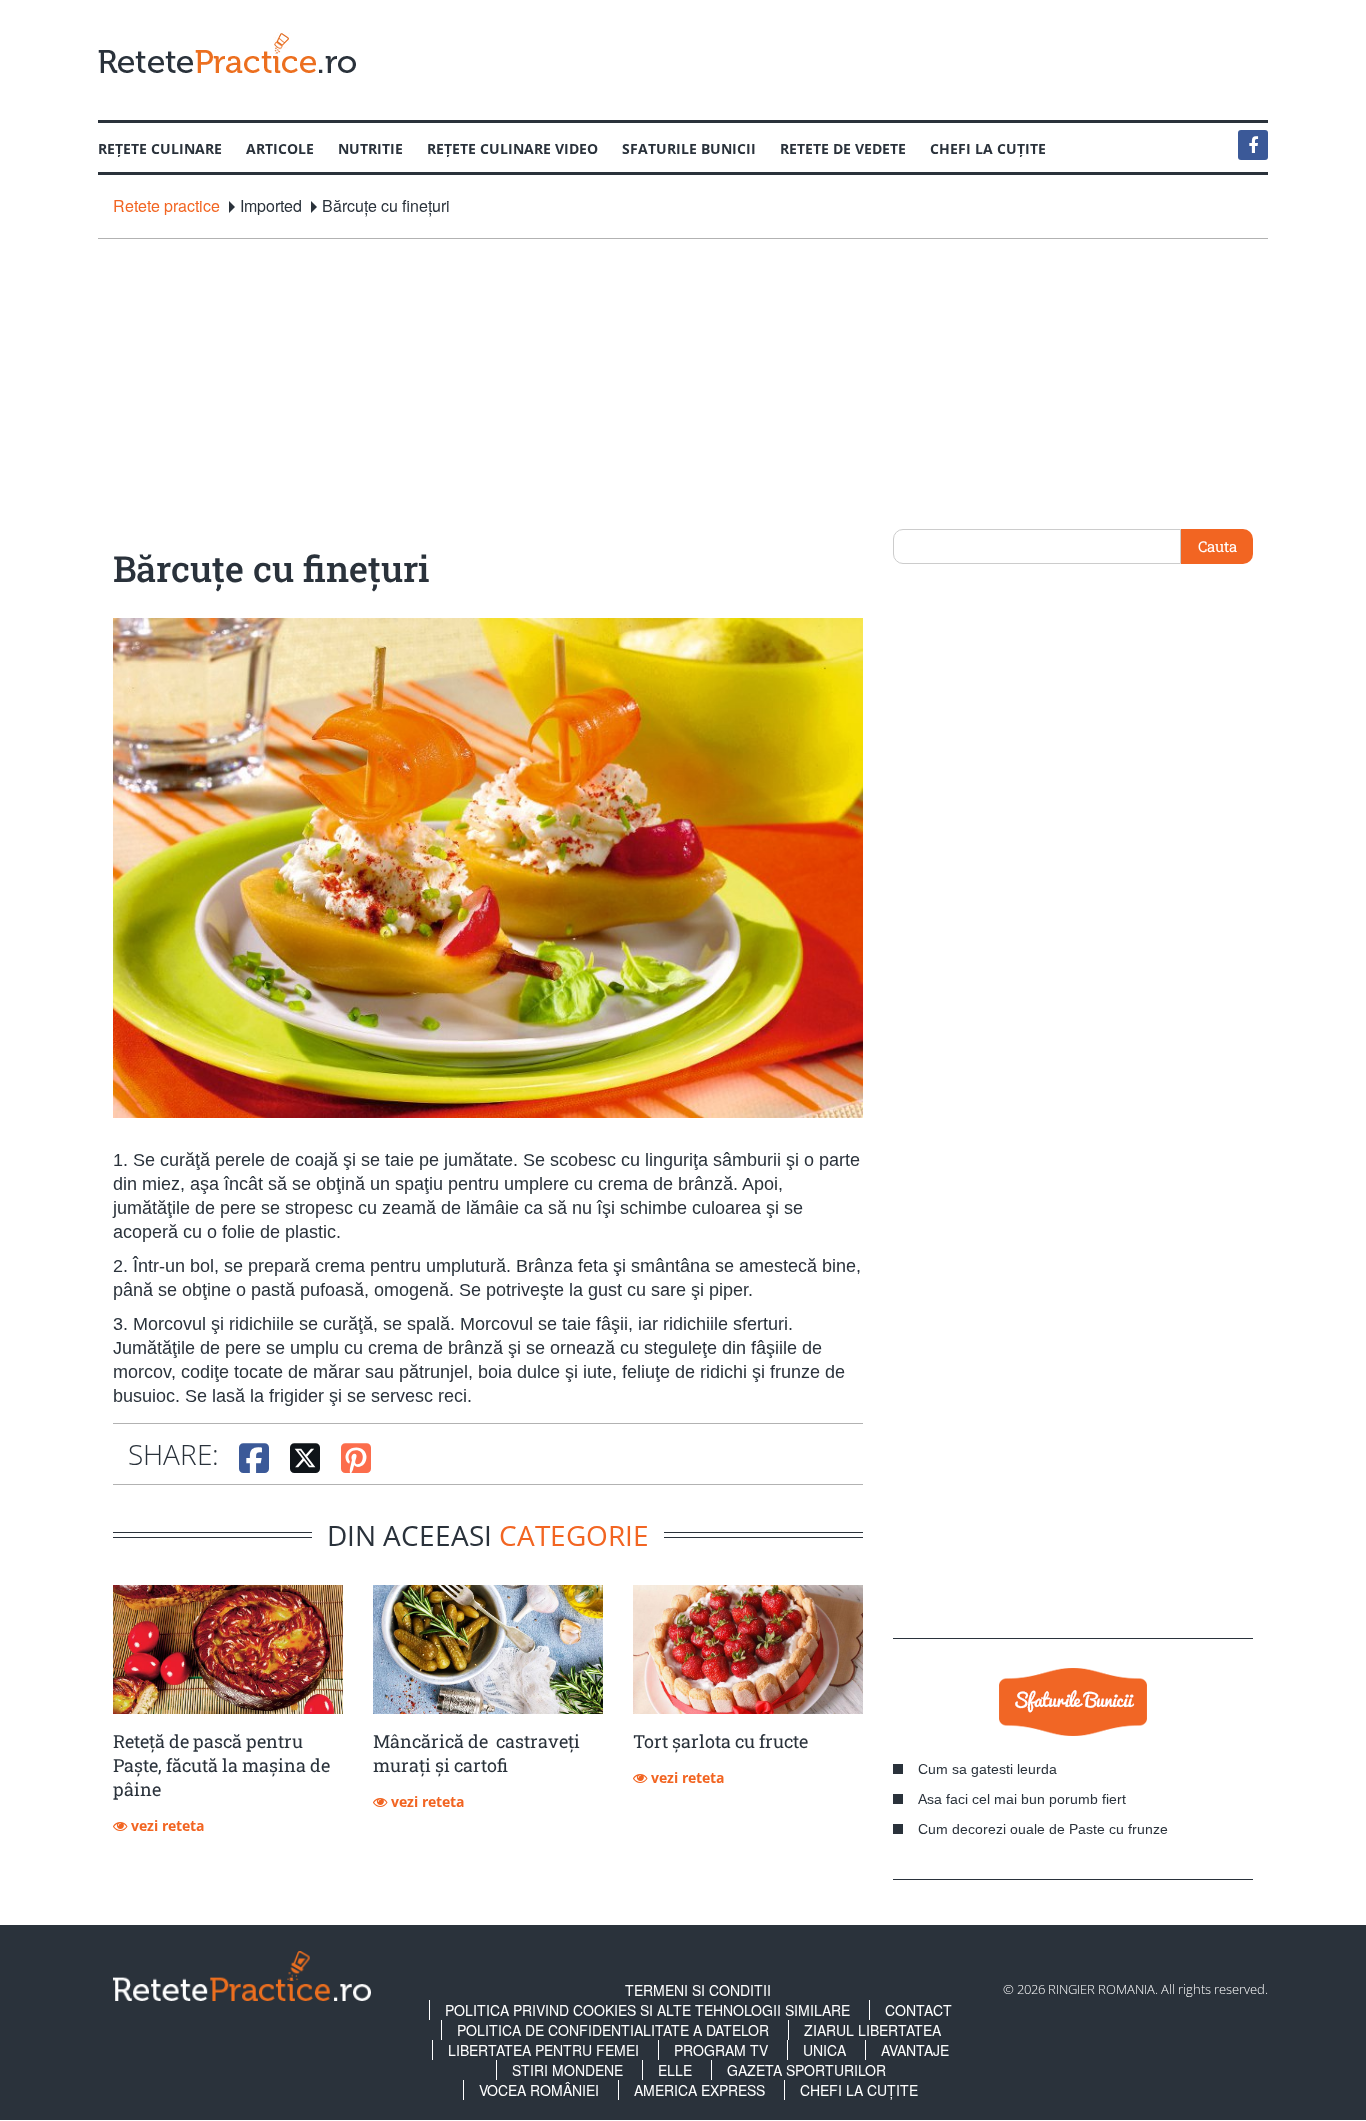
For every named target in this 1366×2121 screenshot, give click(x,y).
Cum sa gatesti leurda (987, 1769)
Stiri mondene (567, 2070)
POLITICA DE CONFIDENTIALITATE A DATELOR (613, 2030)
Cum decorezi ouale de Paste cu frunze (1043, 1829)
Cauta (1217, 546)
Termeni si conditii (698, 1990)
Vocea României (539, 2090)
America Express (699, 2090)
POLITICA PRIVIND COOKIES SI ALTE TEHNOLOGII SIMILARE (647, 2010)
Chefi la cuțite (988, 148)
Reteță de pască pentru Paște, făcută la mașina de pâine (221, 1765)
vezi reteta (165, 1825)
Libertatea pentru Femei (543, 2050)
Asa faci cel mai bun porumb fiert (1022, 1799)
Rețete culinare (160, 148)
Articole (280, 148)
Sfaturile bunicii (689, 148)
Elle (675, 2070)
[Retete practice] (227, 52)
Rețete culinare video (512, 148)
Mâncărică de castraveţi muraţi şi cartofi (476, 1753)
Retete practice (166, 206)
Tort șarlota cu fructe (720, 1741)
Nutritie (370, 148)
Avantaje (915, 2050)
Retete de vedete (843, 148)
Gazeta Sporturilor (806, 2070)
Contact (918, 2010)
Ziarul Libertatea (872, 2030)
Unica (824, 2050)
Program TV (721, 2050)
